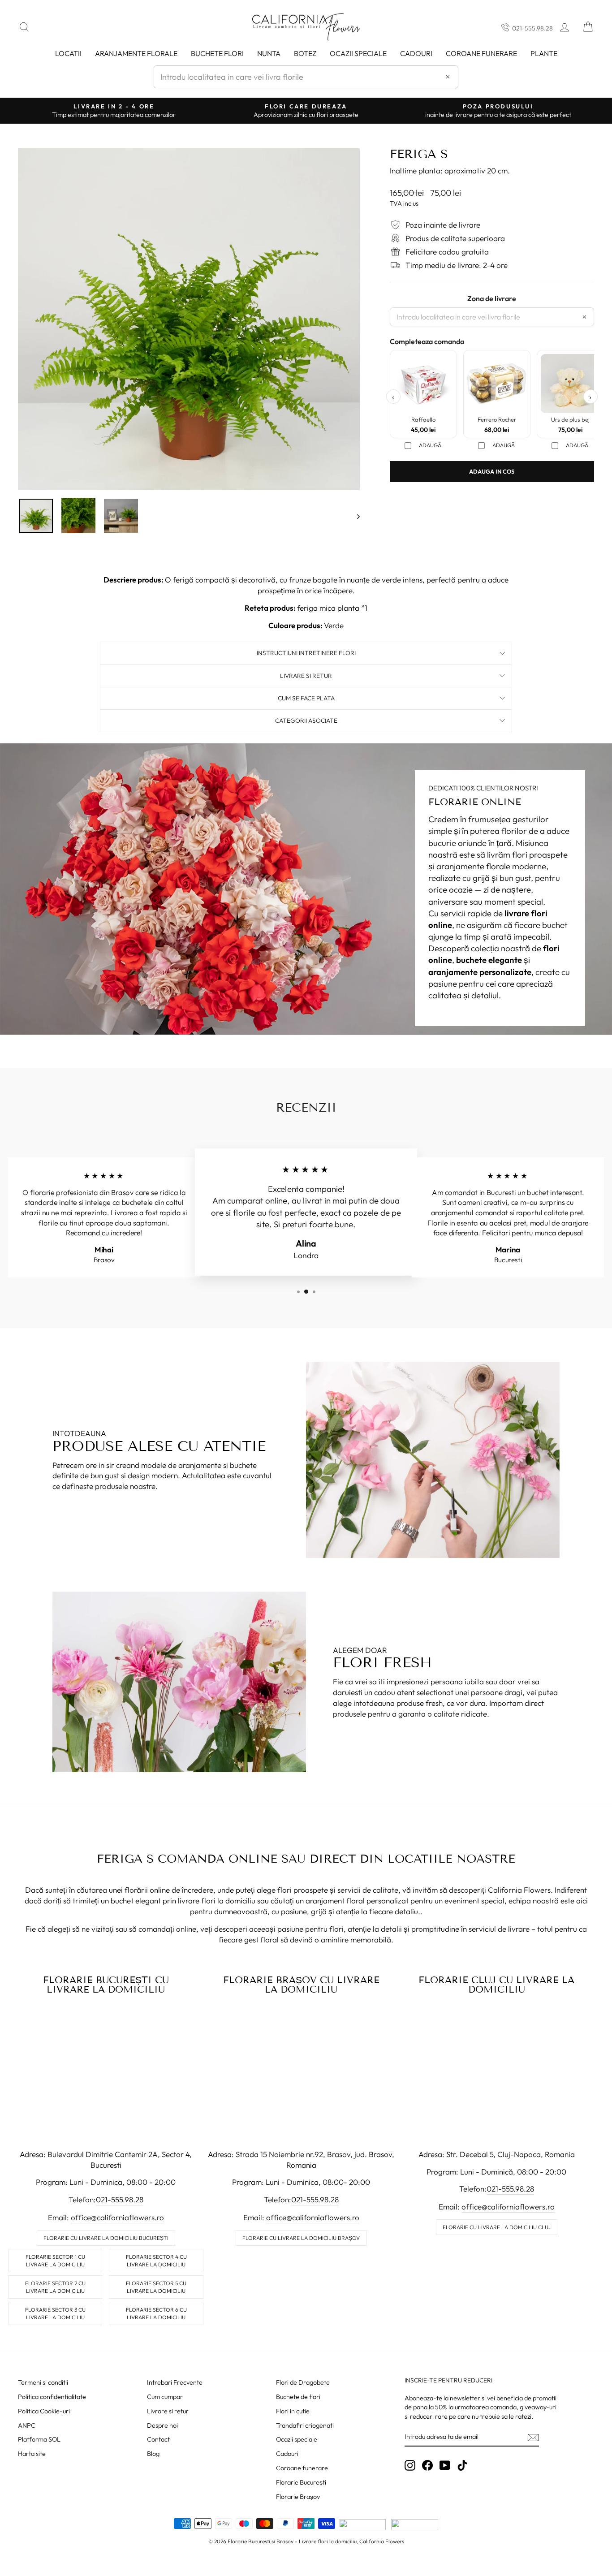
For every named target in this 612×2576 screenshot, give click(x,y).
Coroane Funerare (481, 53)
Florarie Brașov (298, 2497)
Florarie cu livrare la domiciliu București (106, 2238)
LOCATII (68, 53)
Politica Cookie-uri (44, 2411)
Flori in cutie (293, 2411)
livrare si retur (306, 676)
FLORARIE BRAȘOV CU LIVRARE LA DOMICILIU (301, 1985)
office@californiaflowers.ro (117, 2217)
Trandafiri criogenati (305, 2425)
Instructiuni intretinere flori (306, 653)
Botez (305, 53)
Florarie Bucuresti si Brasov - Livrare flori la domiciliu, (293, 2541)
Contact (158, 2439)
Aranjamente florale (136, 53)
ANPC (27, 2425)
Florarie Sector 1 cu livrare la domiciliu (55, 2261)
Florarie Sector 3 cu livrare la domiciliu (55, 2313)
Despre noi (162, 2425)
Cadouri (416, 53)
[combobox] (306, 77)
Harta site (32, 2454)
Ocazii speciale (358, 53)
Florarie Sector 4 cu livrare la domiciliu (156, 2261)
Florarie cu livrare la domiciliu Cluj (497, 2227)
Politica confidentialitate (52, 2397)
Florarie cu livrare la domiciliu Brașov (301, 2238)
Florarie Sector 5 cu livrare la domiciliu (156, 2287)
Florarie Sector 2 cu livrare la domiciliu (55, 2287)
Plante (544, 53)
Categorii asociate (306, 721)
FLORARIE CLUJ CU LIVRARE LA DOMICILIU (496, 1985)
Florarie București (301, 2482)
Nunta (269, 53)
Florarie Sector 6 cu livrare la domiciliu (156, 2313)
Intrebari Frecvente (175, 2382)
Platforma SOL (39, 2439)
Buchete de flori (298, 2397)
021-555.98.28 (532, 28)
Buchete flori (217, 53)
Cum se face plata (306, 698)
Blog (153, 2454)
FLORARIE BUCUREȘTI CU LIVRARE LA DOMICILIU (106, 1985)
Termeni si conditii (43, 2382)
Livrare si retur (168, 2411)
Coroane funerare (302, 2468)
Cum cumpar (165, 2397)
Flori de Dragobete (303, 2382)
